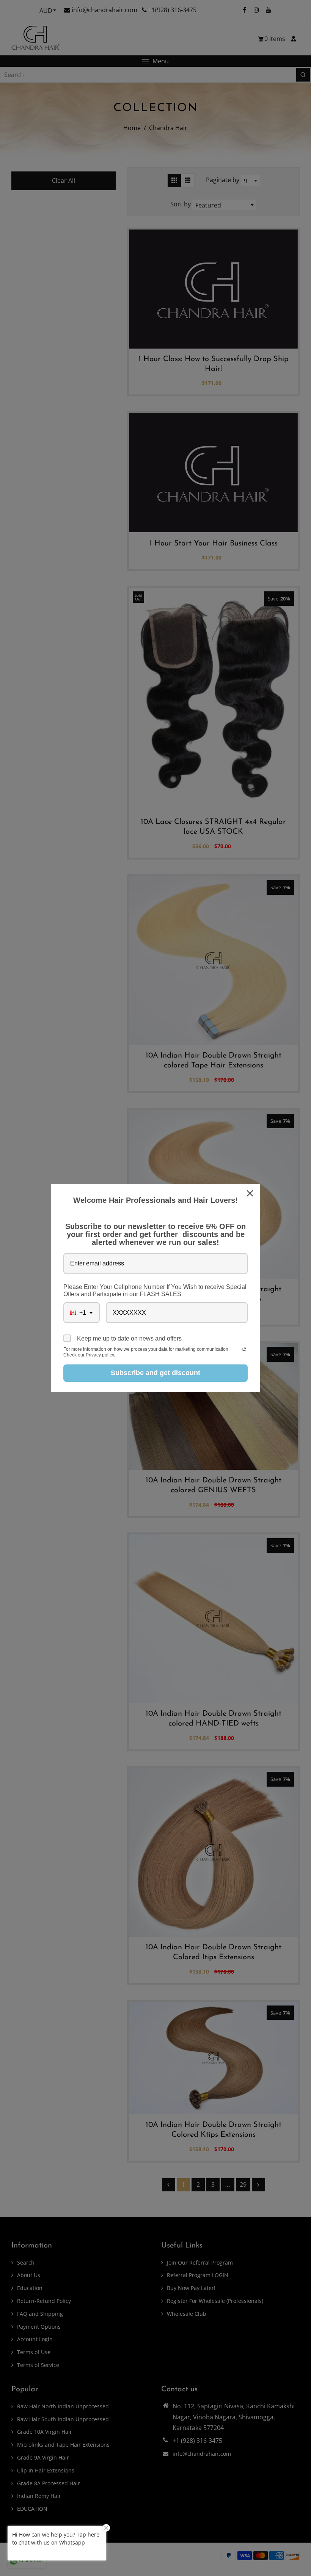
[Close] (251, 1193)
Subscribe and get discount (155, 1373)
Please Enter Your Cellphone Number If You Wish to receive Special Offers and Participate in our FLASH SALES (155, 1290)
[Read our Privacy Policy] (244, 1350)
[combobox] (82, 1313)
